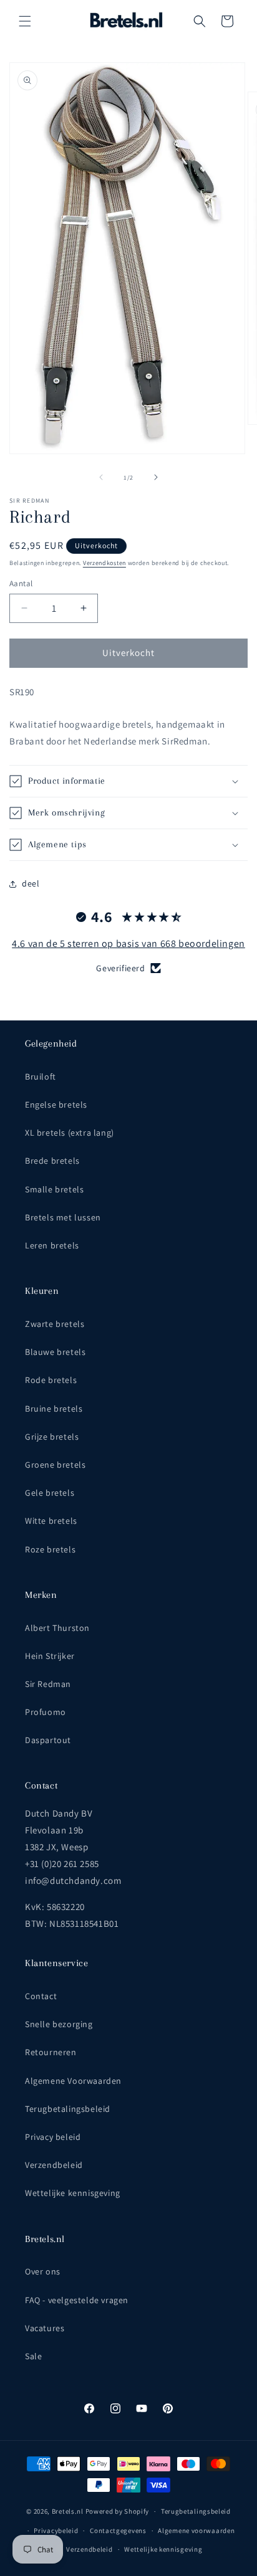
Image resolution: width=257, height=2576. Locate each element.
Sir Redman (48, 1684)
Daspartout (48, 1740)
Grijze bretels (52, 1437)
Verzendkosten (104, 563)
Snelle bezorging (59, 2024)
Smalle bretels (54, 1189)
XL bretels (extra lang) (70, 1133)
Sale (33, 2356)
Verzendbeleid (54, 2165)
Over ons (43, 2271)
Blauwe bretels (55, 1352)
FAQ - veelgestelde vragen (77, 2300)
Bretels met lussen (63, 1217)
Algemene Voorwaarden (73, 2081)
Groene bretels (55, 1465)
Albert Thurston (57, 1628)
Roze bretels (50, 1549)
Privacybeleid (56, 2531)
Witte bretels (51, 1521)
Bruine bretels (54, 1409)
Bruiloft (41, 1077)
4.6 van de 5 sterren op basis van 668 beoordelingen (128, 943)
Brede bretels (52, 1161)
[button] (25, 21)
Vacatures (45, 2328)
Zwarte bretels (55, 1324)
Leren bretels (52, 1245)
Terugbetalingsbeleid (68, 2109)
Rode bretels (51, 1380)
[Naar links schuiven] (101, 477)
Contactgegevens (118, 2531)
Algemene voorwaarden (196, 2531)
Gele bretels (50, 1493)
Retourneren (51, 2052)
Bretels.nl (68, 2511)
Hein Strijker (50, 1656)
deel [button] (31, 883)
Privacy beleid (53, 2137)
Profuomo (46, 1712)
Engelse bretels (56, 1105)
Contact (41, 1996)
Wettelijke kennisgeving (73, 2193)
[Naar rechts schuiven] (156, 477)
